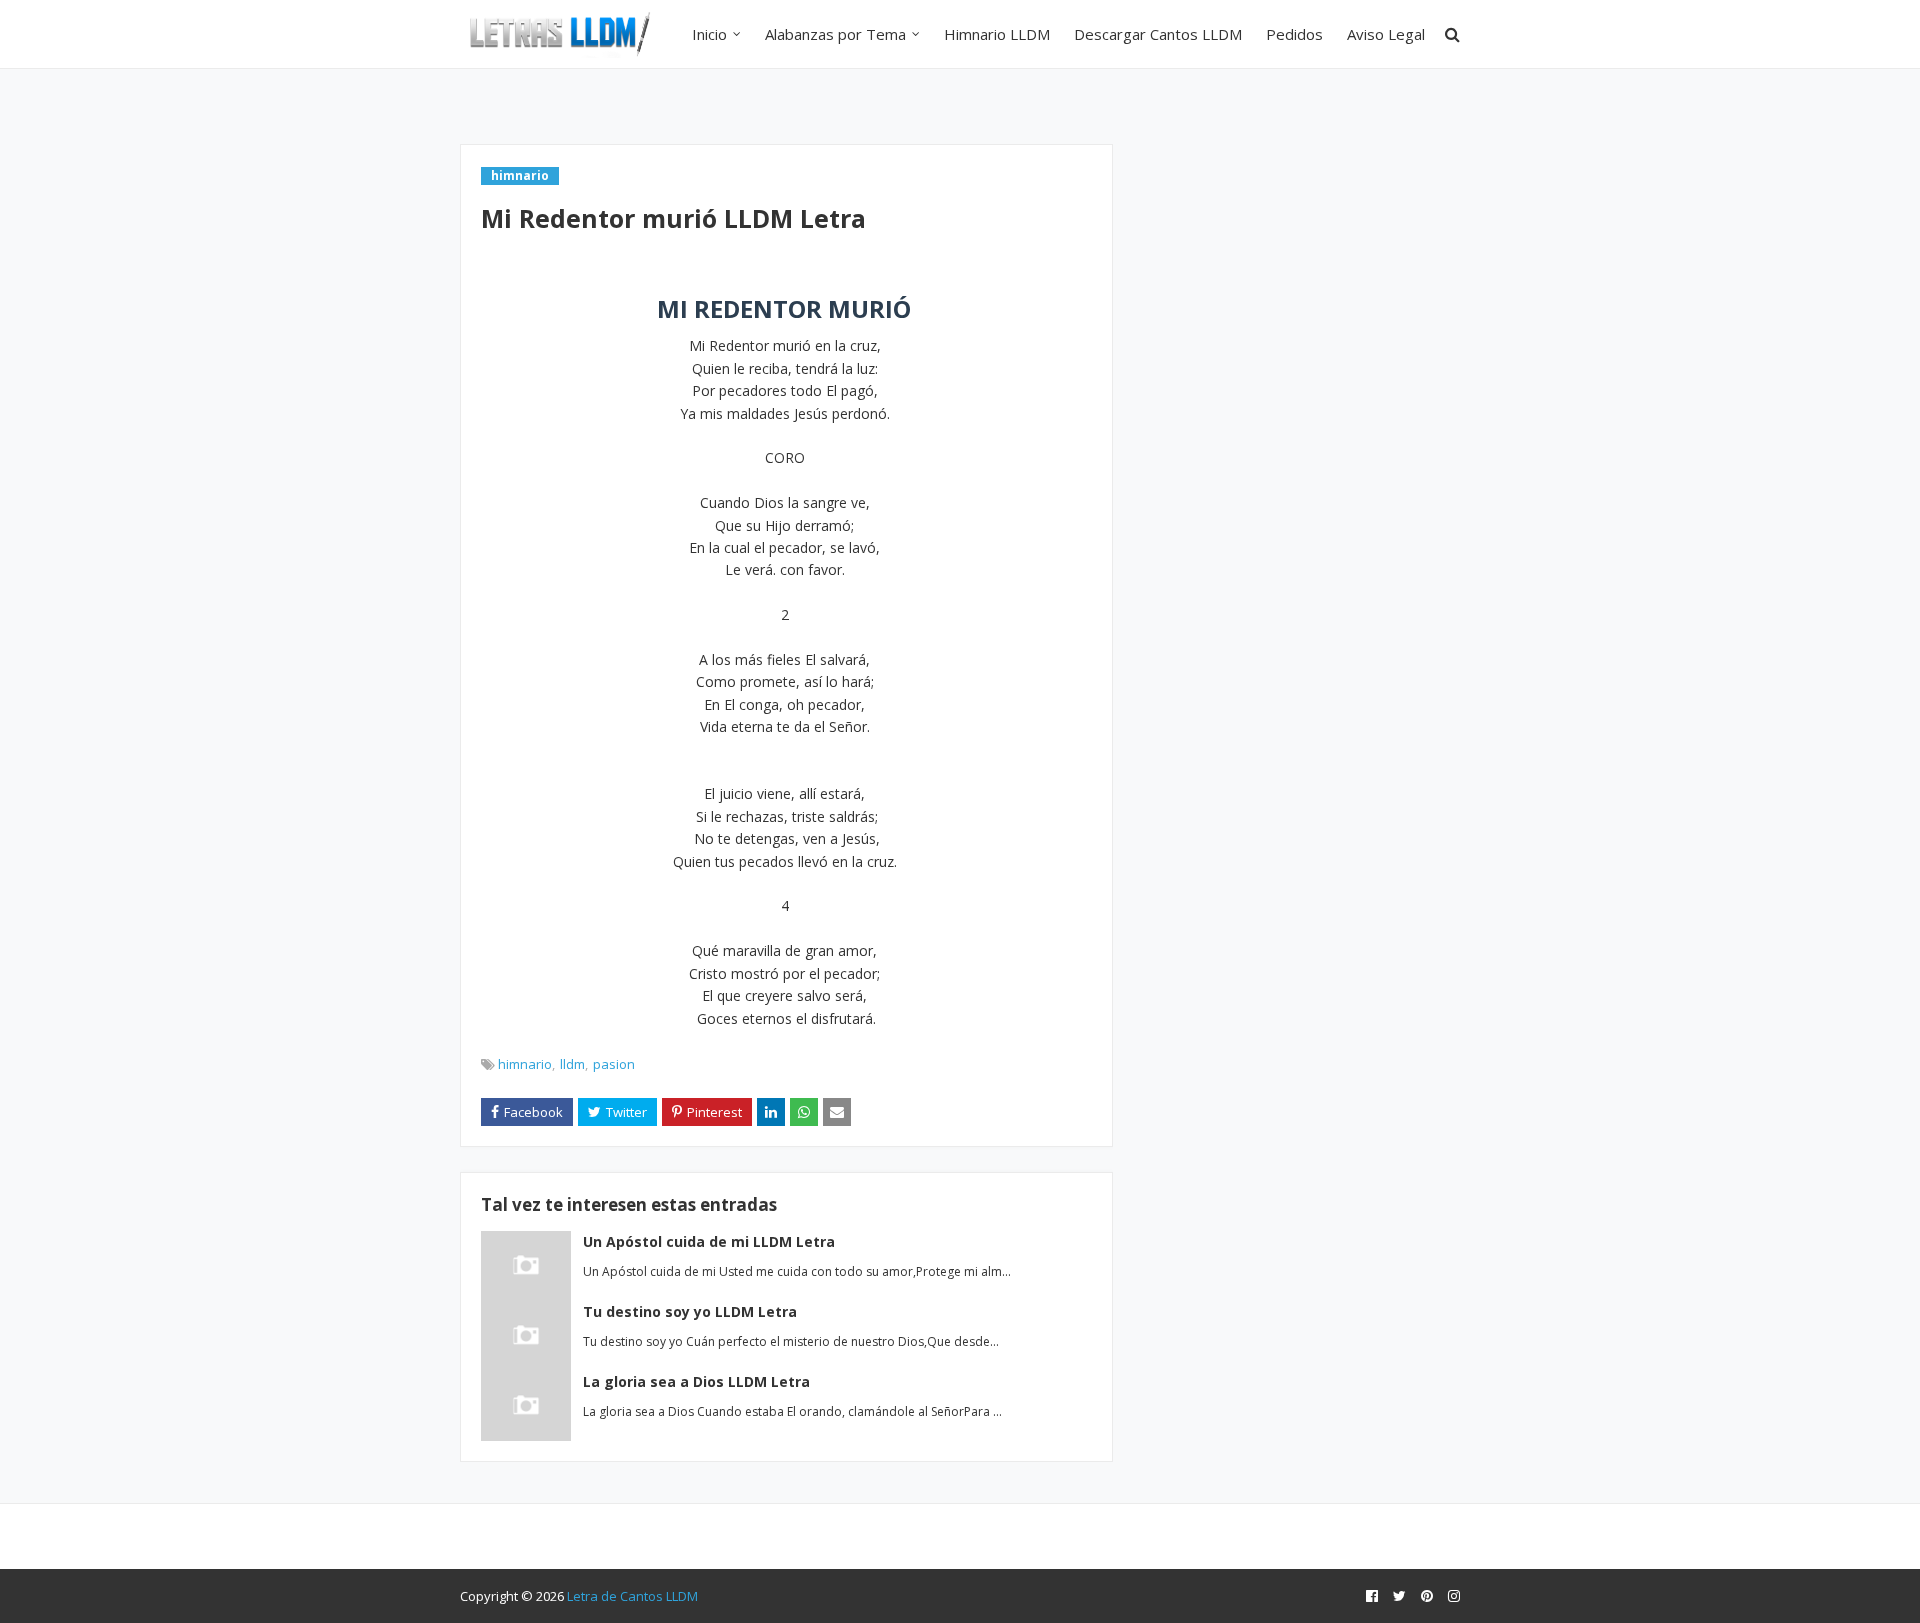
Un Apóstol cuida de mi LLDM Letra (709, 1241)
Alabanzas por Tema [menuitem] (835, 34)
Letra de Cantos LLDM (632, 1596)
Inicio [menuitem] (709, 34)
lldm (572, 1064)
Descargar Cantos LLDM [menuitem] (1158, 34)
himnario (525, 1064)
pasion (614, 1064)
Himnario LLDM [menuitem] (997, 34)
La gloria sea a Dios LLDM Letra (696, 1381)
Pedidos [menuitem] (1294, 34)
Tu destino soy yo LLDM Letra (690, 1311)
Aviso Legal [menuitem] (1386, 34)
